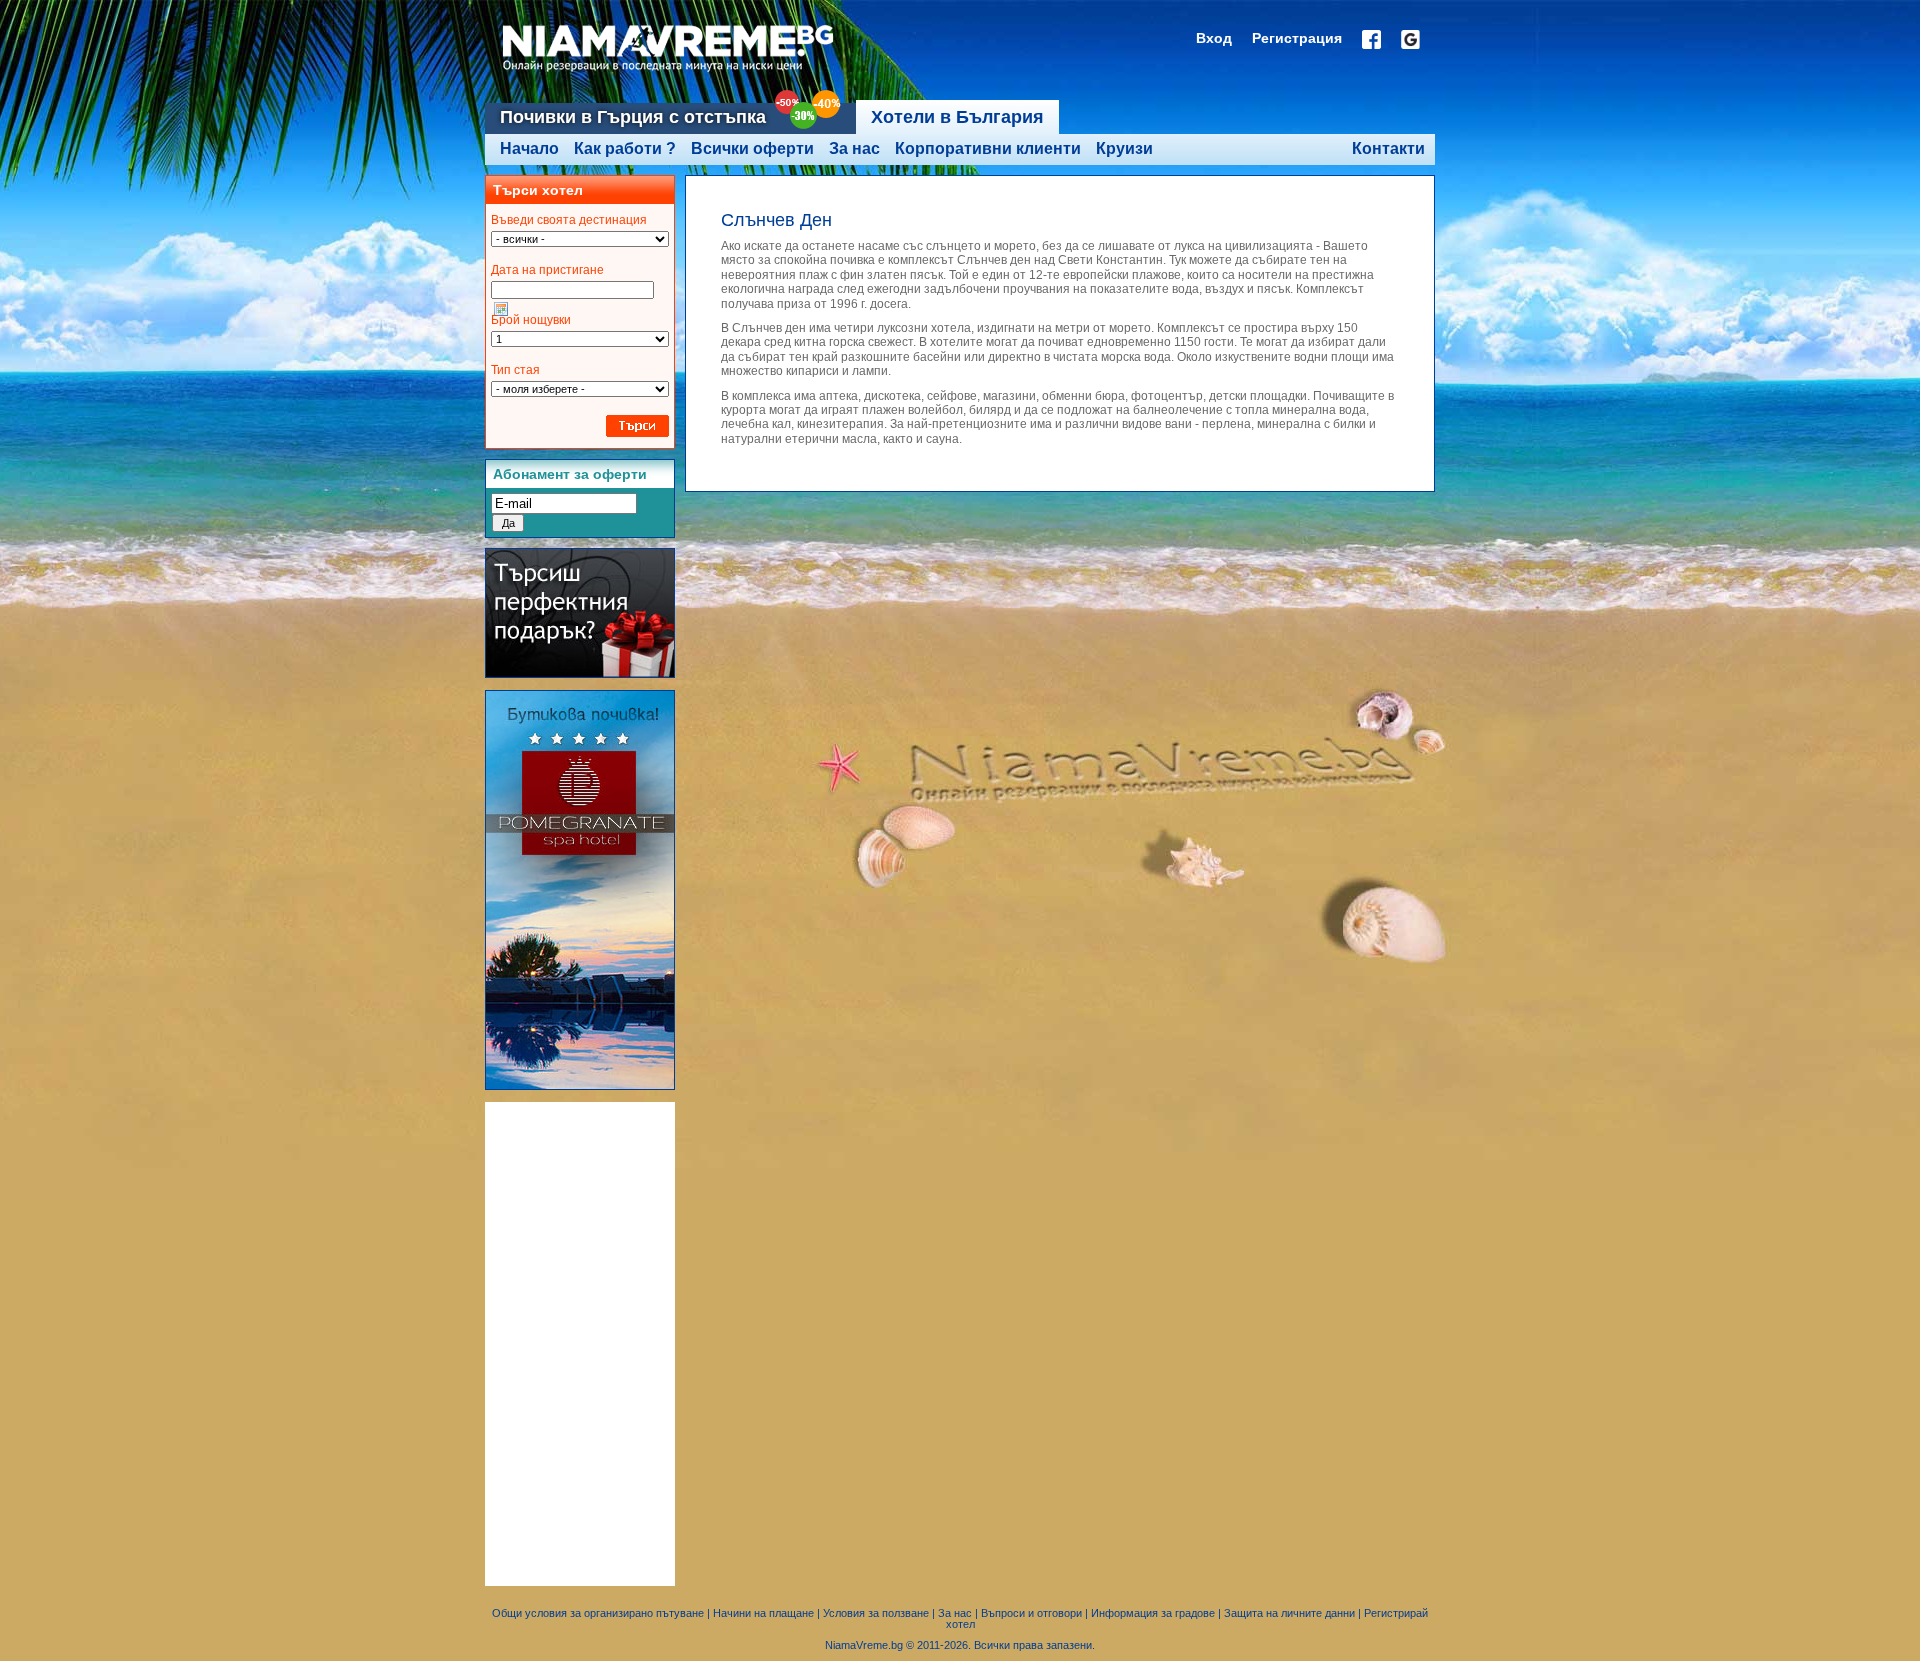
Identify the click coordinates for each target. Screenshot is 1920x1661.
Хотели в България (957, 117)
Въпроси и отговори (1031, 1613)
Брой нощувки (531, 320)
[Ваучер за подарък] (580, 674)
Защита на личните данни (1289, 1613)
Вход (1214, 38)
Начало (529, 148)
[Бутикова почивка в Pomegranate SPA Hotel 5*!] (580, 1086)
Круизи (1124, 148)
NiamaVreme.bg (864, 1645)
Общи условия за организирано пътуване (598, 1613)
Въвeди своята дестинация (569, 220)
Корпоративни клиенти (988, 148)
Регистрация (1297, 38)
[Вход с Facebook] (1371, 39)
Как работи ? (625, 148)
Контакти (1388, 148)
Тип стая (515, 370)
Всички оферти (752, 148)
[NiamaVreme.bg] (669, 72)
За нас (854, 148)
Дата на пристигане (547, 270)
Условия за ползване (876, 1613)
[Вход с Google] (1410, 39)
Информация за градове (1153, 1613)
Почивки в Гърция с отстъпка (633, 117)
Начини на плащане (763, 1613)
